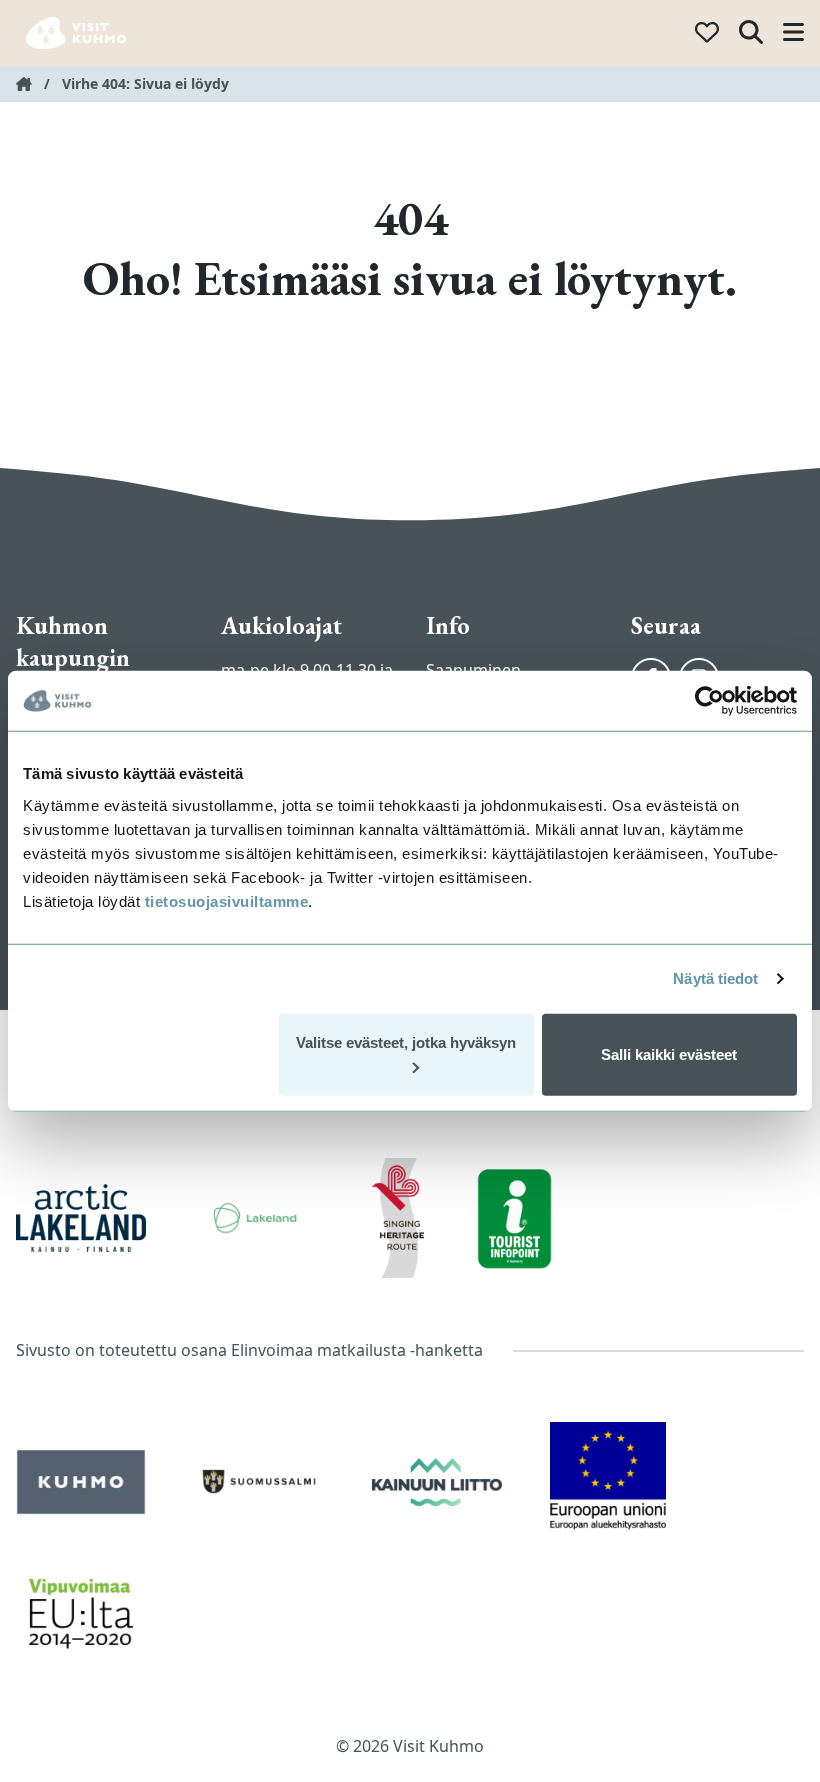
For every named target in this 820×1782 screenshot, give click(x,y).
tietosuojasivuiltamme (224, 900)
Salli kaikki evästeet (669, 1053)
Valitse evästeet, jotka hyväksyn (406, 1041)
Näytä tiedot (715, 978)
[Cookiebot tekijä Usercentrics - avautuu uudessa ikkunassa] (709, 701)
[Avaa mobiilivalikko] (793, 33)
